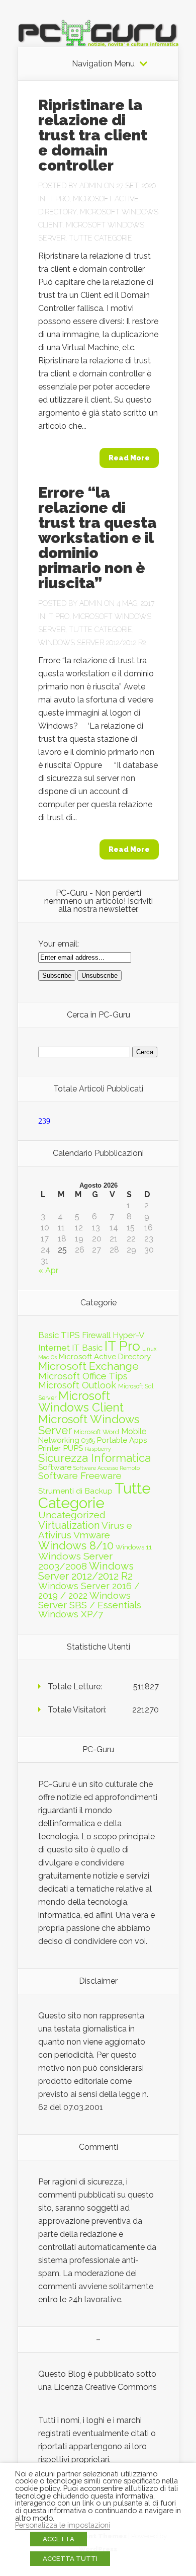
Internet (54, 1348)
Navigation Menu (103, 64)
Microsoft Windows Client (81, 1401)
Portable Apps (122, 1440)
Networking (59, 1440)
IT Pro (58, 199)
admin (91, 186)
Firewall (96, 1335)
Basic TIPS (59, 1335)
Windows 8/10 (76, 1545)
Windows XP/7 (71, 1614)
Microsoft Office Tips (83, 1376)
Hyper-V (129, 1335)
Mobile (134, 1431)
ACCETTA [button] (59, 2539)
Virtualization (69, 1525)
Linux (149, 1349)
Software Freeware (80, 1476)
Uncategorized (72, 1515)
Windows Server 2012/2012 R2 (92, 643)
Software (55, 1467)
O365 (88, 1440)
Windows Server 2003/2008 (75, 1561)
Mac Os (47, 1357)
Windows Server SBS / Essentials (90, 1600)
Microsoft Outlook (77, 1385)
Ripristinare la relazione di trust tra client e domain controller (93, 135)
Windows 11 (134, 1547)
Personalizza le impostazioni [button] (63, 2525)
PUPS (73, 1448)
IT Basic (87, 1348)
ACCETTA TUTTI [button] (70, 2559)
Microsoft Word (96, 1432)
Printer (50, 1448)
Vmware (92, 1535)
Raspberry (98, 1449)
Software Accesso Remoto (107, 1468)
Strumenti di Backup (75, 1491)
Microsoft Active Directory (105, 1357)
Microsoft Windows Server (89, 1425)
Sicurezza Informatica (94, 1458)
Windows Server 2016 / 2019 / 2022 (89, 1591)
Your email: (59, 944)
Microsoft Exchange (88, 1366)
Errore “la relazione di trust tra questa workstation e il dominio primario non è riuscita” (97, 538)
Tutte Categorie (101, 238)
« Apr (48, 1270)
